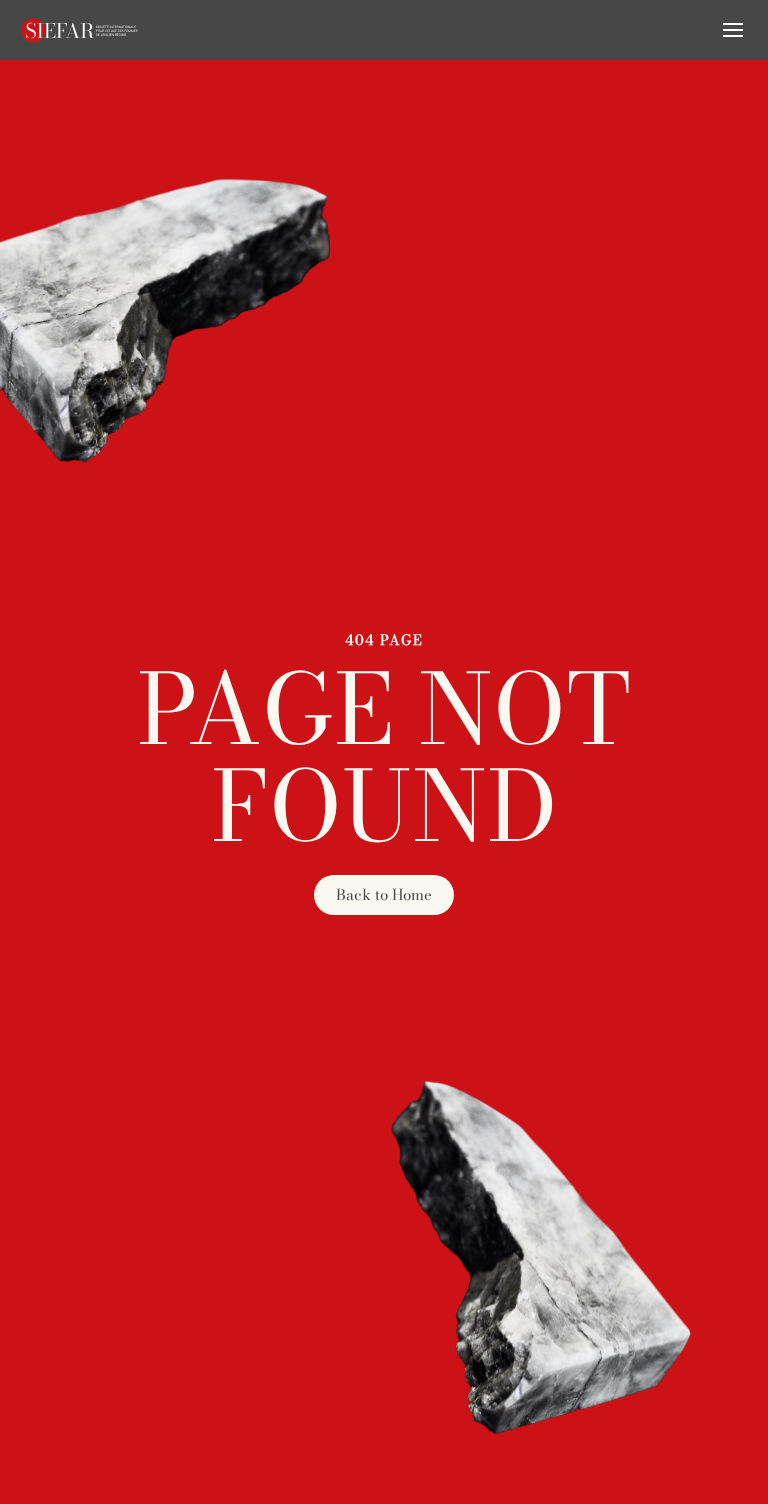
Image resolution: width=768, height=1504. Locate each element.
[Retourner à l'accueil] (80, 30)
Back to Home (384, 894)
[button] (733, 30)
